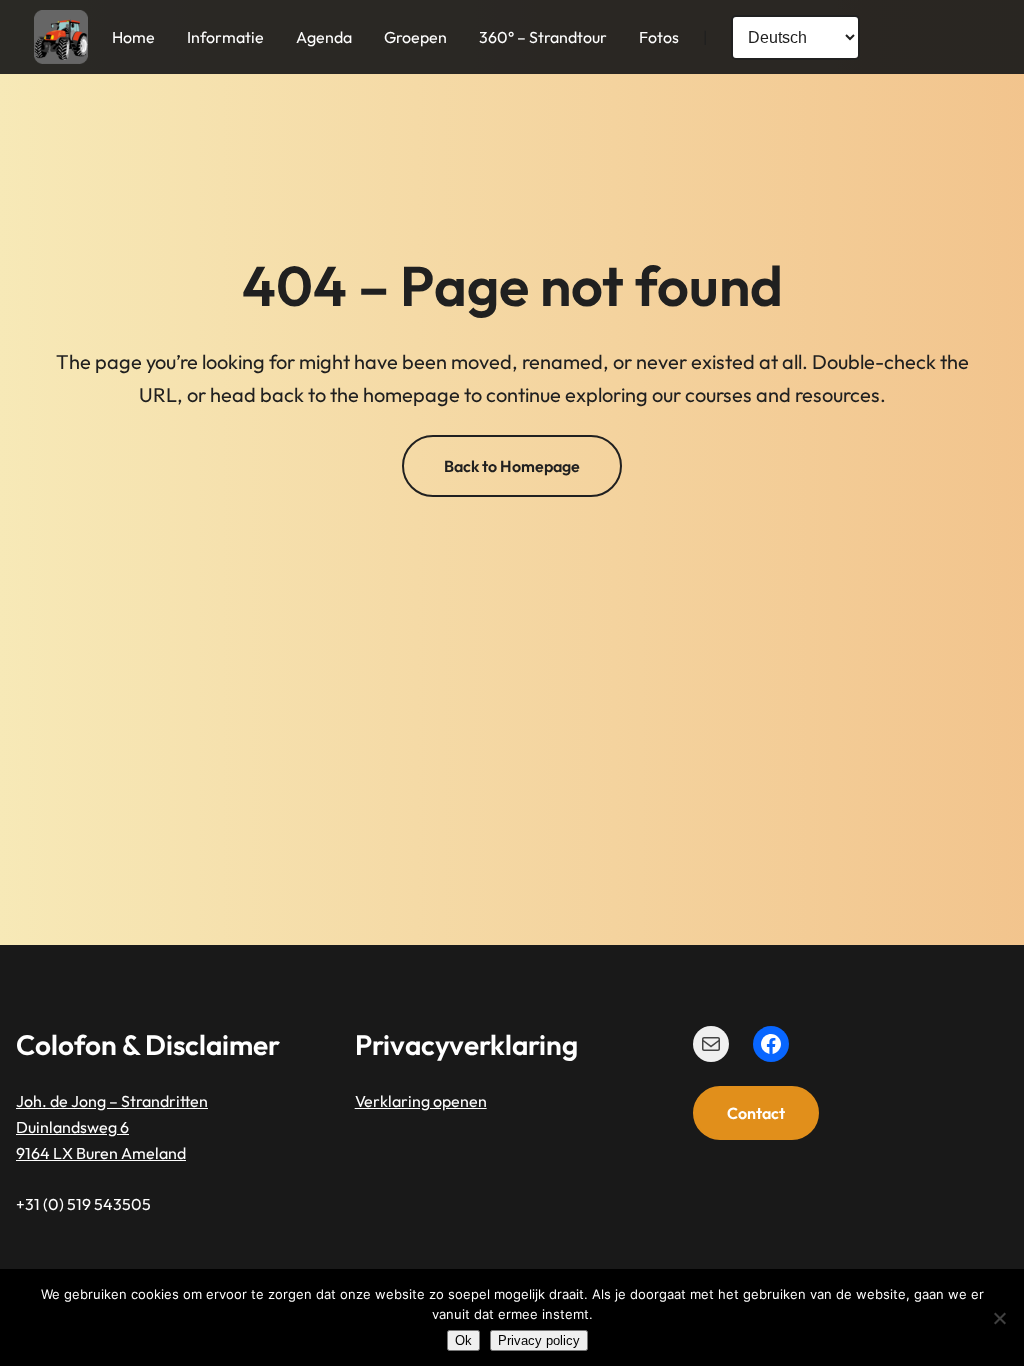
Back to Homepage (512, 466)
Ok (463, 1340)
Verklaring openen (421, 1101)
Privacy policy (539, 1340)
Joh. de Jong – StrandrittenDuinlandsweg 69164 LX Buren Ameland (112, 1127)
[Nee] (999, 1318)
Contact (756, 1113)
